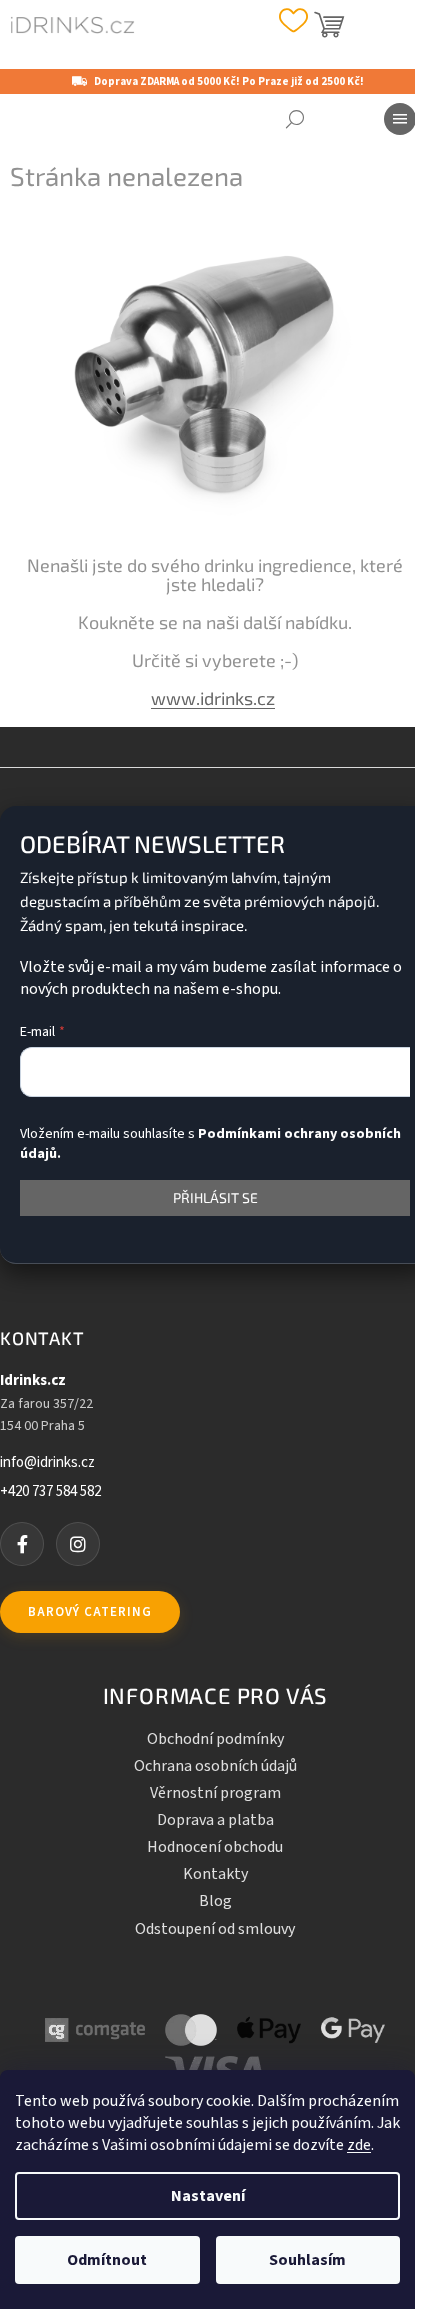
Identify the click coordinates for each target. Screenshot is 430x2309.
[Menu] (400, 119)
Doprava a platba (215, 1820)
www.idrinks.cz (213, 698)
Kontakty (215, 1874)
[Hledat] (295, 119)
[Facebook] (22, 1544)
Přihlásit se (215, 1197)
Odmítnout (107, 2260)
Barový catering (90, 1612)
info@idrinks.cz (47, 1463)
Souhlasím (307, 2260)
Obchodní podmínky (215, 1739)
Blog (215, 1901)
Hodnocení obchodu (215, 1847)
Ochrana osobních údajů (215, 1766)
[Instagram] (78, 1544)
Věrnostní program (215, 1793)
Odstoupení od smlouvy (215, 1929)
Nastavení (208, 2196)
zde (359, 2145)
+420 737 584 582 (50, 1492)
